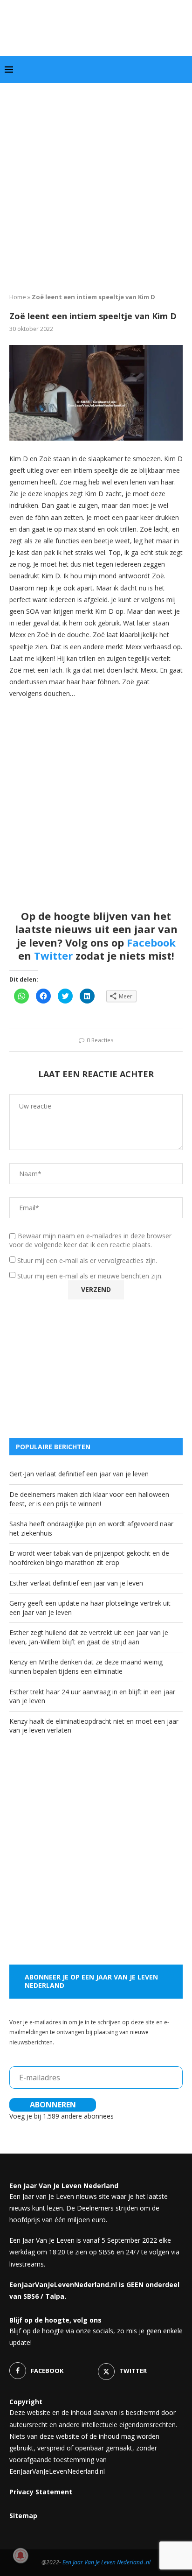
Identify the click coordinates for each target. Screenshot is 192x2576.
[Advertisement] (96, 184)
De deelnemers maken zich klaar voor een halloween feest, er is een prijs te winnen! (89, 1499)
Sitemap (23, 2516)
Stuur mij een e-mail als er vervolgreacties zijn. (87, 1260)
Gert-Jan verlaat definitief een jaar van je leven (79, 1474)
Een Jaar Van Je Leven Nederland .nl (106, 2562)
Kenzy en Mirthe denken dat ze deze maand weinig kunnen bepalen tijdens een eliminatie (86, 1667)
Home (18, 297)
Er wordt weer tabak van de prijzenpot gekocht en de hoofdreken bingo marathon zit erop (89, 1558)
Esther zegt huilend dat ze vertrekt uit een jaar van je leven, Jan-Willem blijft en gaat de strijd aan (89, 1637)
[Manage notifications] (21, 2555)
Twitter (53, 955)
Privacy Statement (41, 2492)
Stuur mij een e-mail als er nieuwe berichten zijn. (90, 1276)
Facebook (151, 942)
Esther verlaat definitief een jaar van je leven (76, 1583)
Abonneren (53, 2105)
